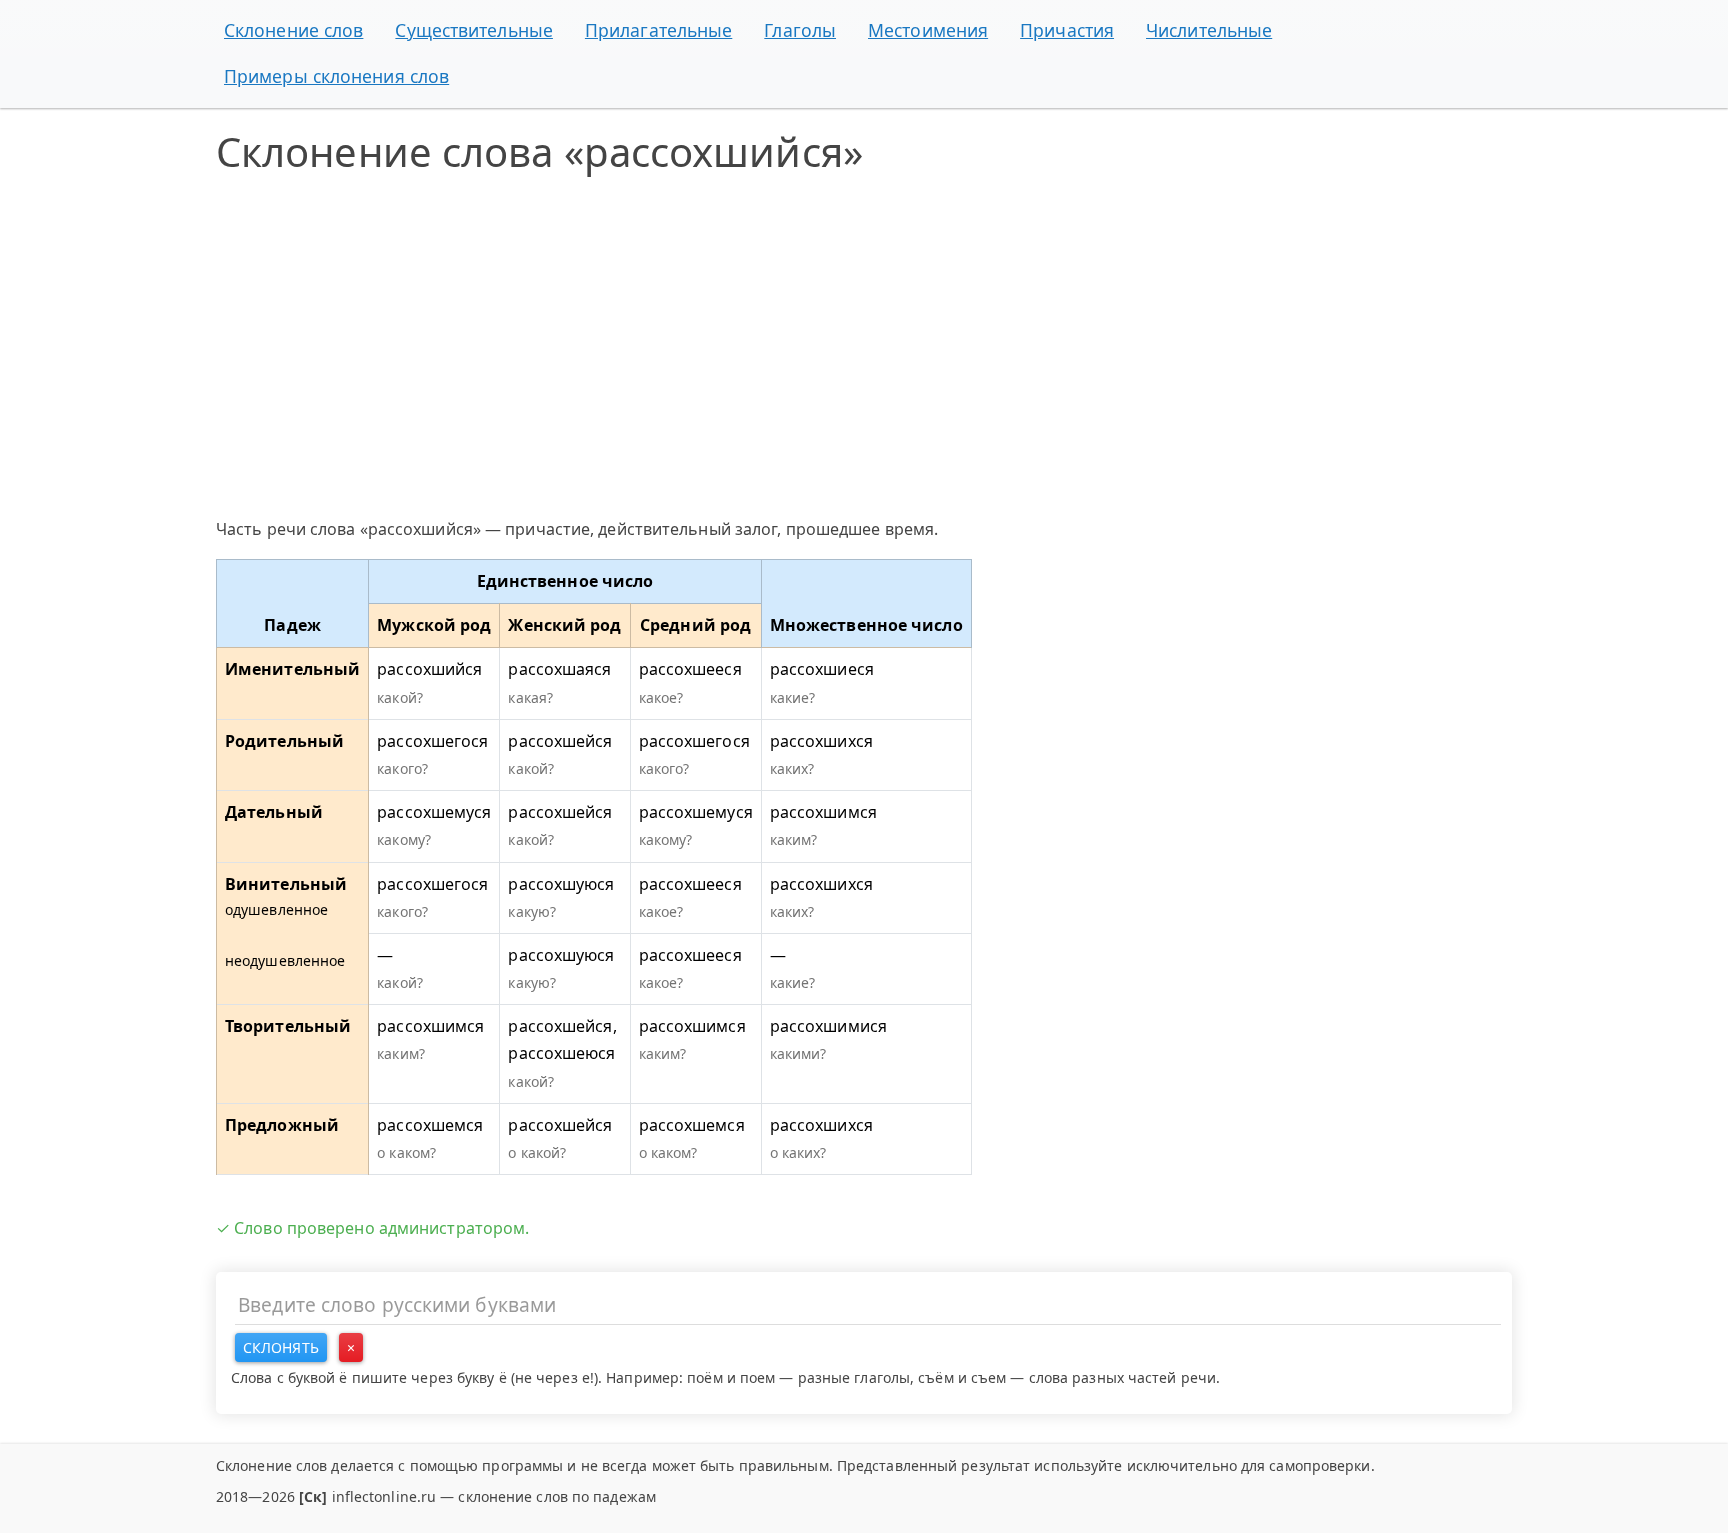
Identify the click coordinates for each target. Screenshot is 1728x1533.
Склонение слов (293, 30)
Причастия (1067, 30)
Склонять (281, 1347)
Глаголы (800, 30)
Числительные (1209, 30)
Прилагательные (658, 30)
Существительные (474, 30)
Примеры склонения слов (336, 76)
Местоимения (928, 30)
